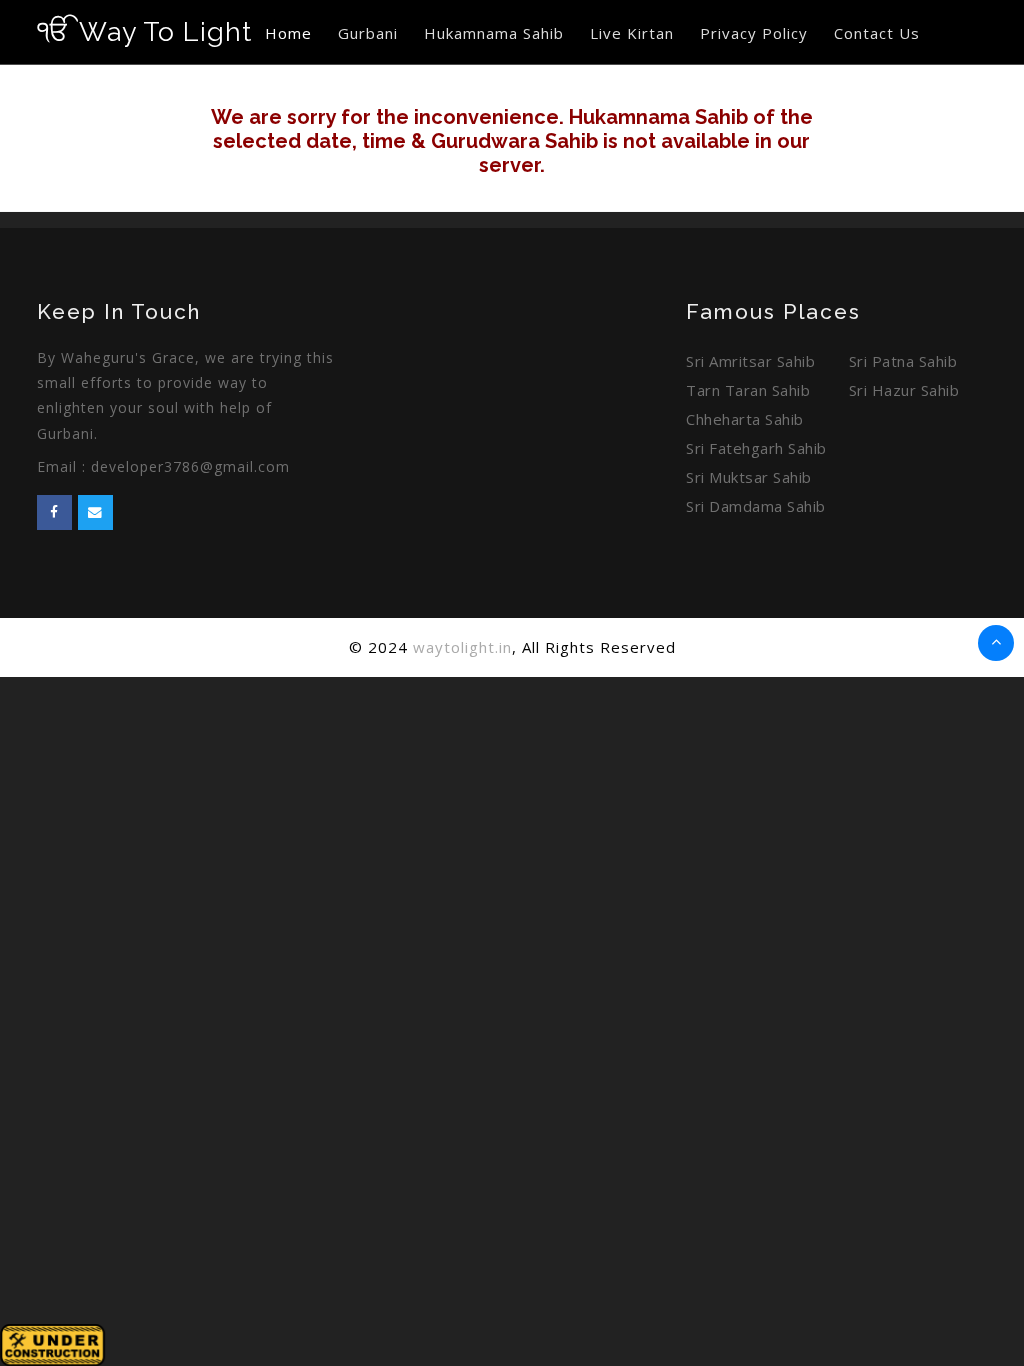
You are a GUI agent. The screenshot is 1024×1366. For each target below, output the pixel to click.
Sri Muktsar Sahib (749, 477)
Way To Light (144, 31)
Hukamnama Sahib (494, 33)
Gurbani (368, 33)
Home (288, 33)
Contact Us (877, 33)
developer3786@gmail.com (190, 466)
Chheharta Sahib (745, 419)
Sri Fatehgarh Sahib (756, 448)
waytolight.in (462, 647)
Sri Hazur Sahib (904, 390)
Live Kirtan (632, 33)
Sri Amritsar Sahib (750, 361)
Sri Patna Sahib (903, 361)
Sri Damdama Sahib (756, 506)
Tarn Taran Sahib (748, 390)
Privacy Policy (754, 33)
